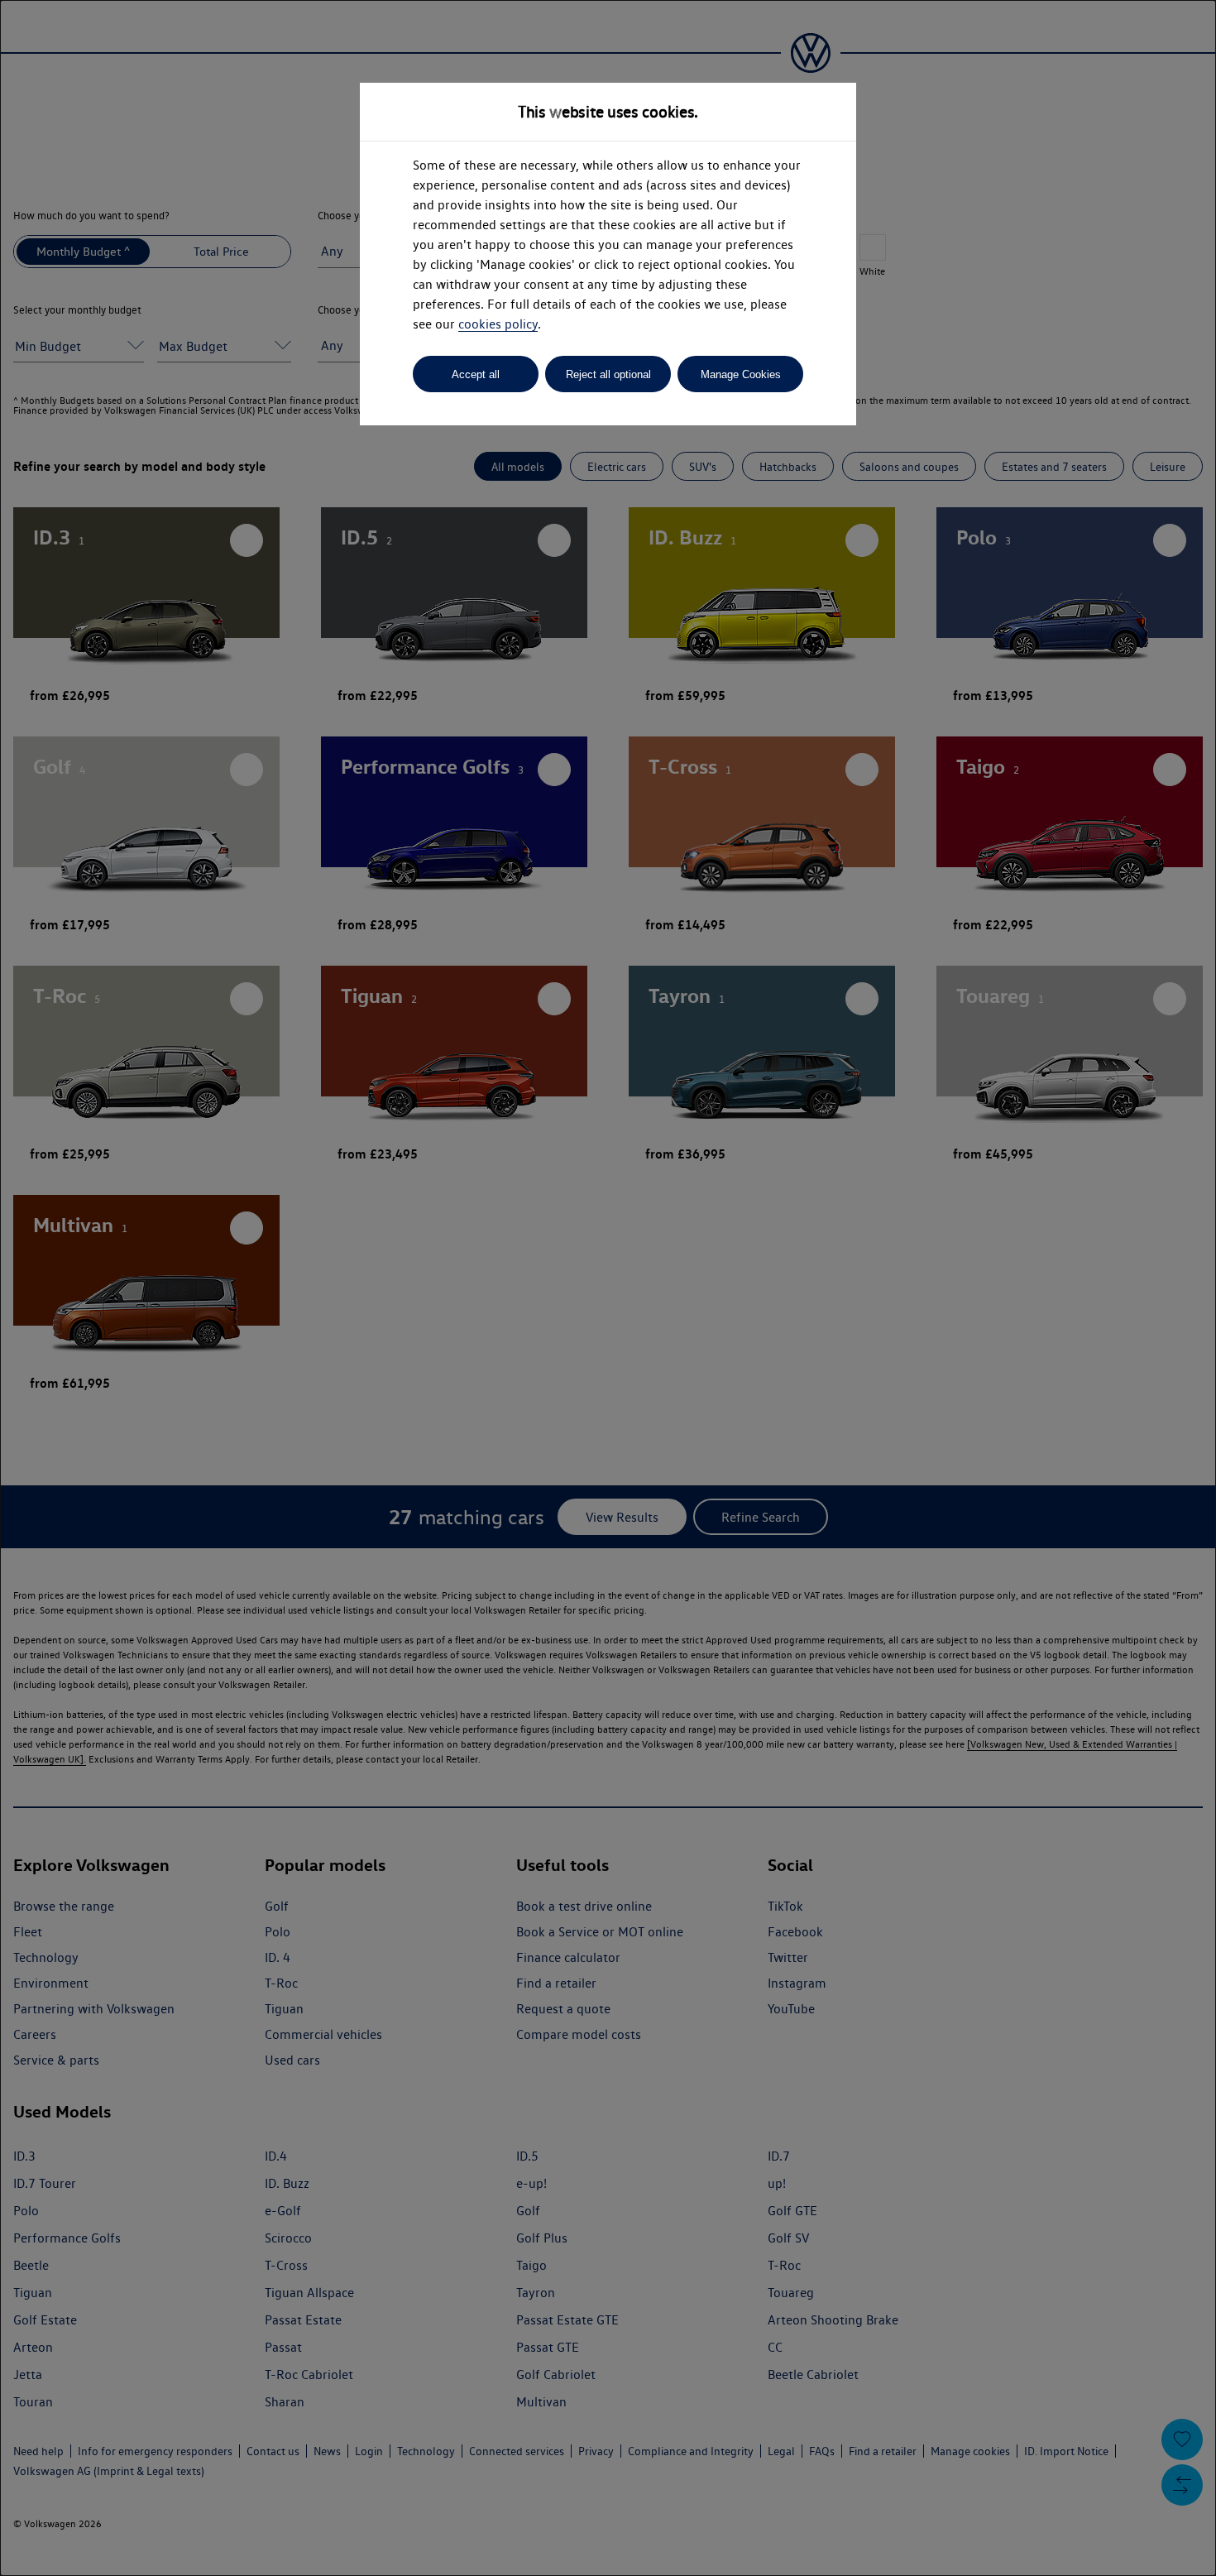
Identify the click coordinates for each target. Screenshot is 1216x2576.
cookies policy (498, 324)
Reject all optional (608, 374)
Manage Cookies (741, 374)
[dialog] (608, 1288)
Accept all (476, 374)
